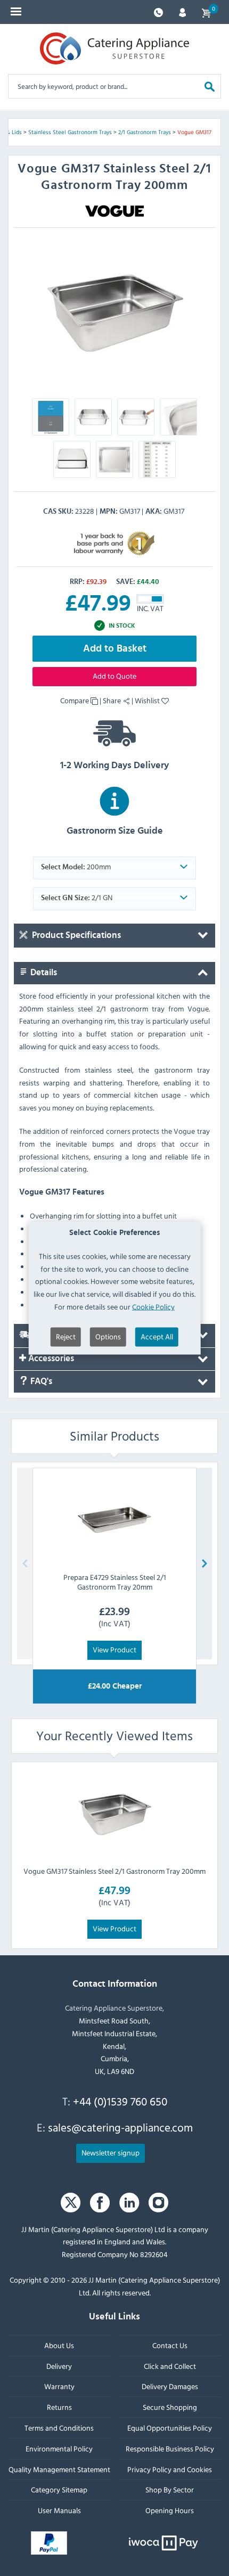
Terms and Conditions (59, 2428)
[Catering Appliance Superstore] (114, 48)
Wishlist (148, 700)
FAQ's (40, 1381)
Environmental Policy (59, 2449)
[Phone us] (158, 11)
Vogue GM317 (194, 132)
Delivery (59, 2365)
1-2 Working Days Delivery (114, 766)
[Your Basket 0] (206, 12)
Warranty (59, 2386)
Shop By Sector (170, 2489)
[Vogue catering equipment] (114, 210)
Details (43, 973)
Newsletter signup (111, 2152)
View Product (114, 1649)
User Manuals (59, 2510)
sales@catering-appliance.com (120, 2127)
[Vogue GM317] (114, 312)
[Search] (210, 86)
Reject (66, 1336)
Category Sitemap (59, 2489)
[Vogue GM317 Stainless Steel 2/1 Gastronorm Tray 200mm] (114, 1814)
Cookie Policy (153, 1307)
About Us (59, 2345)
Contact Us (170, 2345)
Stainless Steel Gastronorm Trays (70, 132)
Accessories (50, 1358)
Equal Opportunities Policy (170, 2428)
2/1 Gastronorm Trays (145, 132)
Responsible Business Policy (170, 2449)
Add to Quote (114, 676)
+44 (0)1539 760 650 (120, 2101)
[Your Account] (182, 11)
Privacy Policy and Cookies (170, 2469)
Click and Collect (170, 2365)
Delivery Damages (170, 2386)
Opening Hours (170, 2510)
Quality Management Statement (59, 2469)
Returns (59, 2407)
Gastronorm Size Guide (115, 831)
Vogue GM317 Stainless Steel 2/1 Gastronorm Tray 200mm (114, 1871)
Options (108, 1336)
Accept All (157, 1336)
